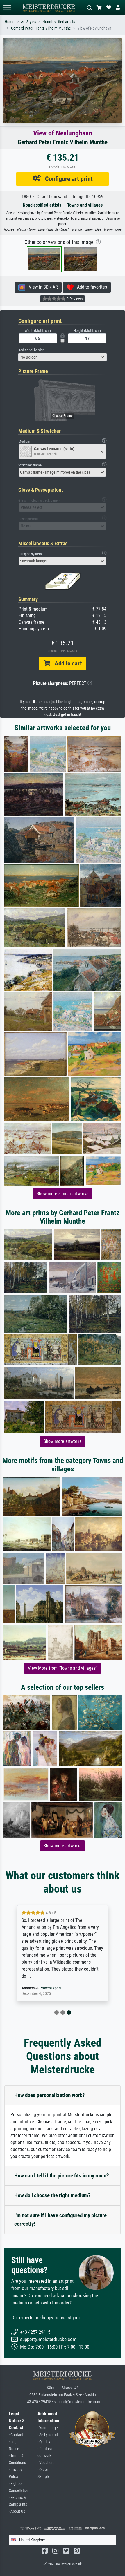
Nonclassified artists (59, 22)
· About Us (17, 2511)
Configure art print (67, 179)
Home (10, 22)
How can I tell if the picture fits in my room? (62, 2176)
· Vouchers (46, 2463)
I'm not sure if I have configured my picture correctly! (60, 2219)
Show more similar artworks (63, 1194)
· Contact (16, 2435)
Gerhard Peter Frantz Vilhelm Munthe (41, 28)
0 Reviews (74, 299)
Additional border (31, 350)
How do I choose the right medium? (52, 2195)
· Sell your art (48, 2435)
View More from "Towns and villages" (63, 1668)
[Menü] (7, 8)
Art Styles (28, 22)
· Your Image (48, 2428)
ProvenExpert (50, 1988)
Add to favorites (90, 287)
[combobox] (63, 357)
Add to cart (66, 663)
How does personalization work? (50, 2095)
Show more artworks (63, 1441)
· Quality (44, 2442)
